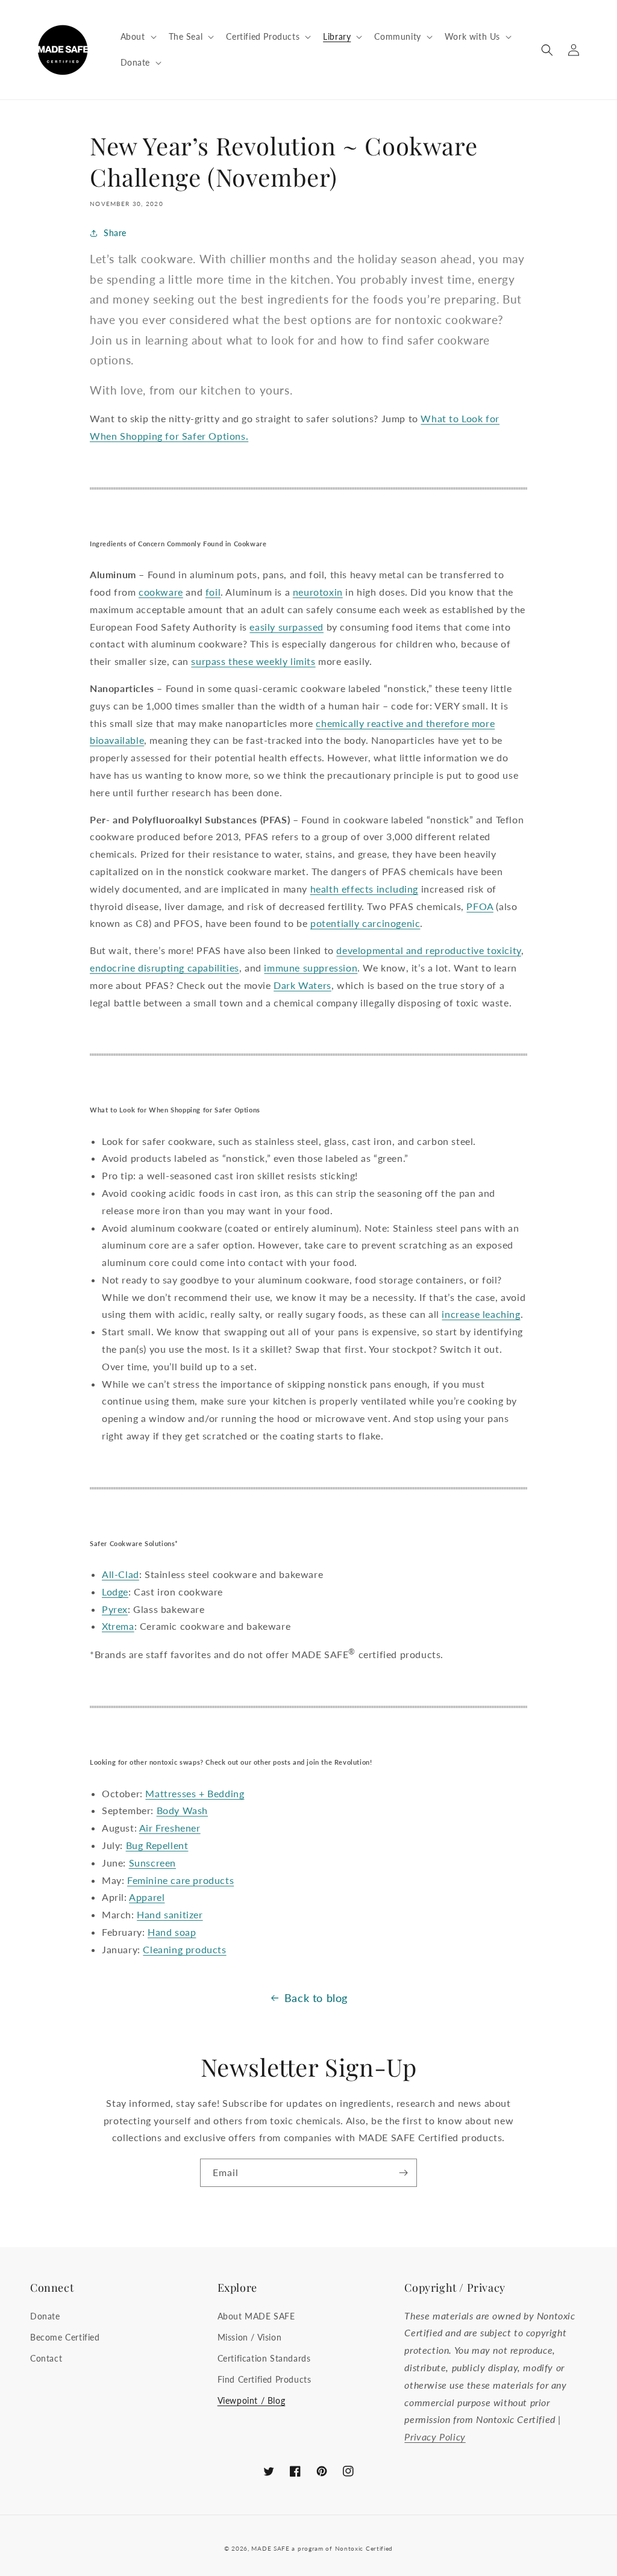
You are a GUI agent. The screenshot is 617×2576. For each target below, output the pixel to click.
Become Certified (65, 2337)
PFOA (480, 906)
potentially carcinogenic (365, 923)
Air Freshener (170, 1828)
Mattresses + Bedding (195, 1793)
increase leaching (481, 1314)
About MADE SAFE (256, 2316)
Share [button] (115, 233)
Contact (46, 2358)
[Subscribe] (403, 2173)
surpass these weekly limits (253, 661)
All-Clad (121, 1574)
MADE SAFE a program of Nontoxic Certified (322, 2548)
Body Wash (182, 1810)
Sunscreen (152, 1863)
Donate (45, 2316)
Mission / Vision (250, 2337)
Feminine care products (180, 1880)
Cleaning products (184, 1949)
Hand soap (172, 1932)
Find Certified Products (265, 2379)
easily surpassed (287, 627)
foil (213, 592)
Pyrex (115, 1609)
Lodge (115, 1592)
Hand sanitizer (170, 1914)
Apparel (147, 1897)
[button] (137, 37)
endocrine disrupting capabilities (164, 968)
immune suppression (311, 968)
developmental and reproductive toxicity (428, 950)
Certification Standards (264, 2358)
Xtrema (118, 1626)
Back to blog (316, 1998)
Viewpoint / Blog (252, 2400)
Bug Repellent (157, 1845)
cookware (161, 592)
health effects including (364, 889)
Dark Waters (302, 985)
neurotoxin (318, 592)
